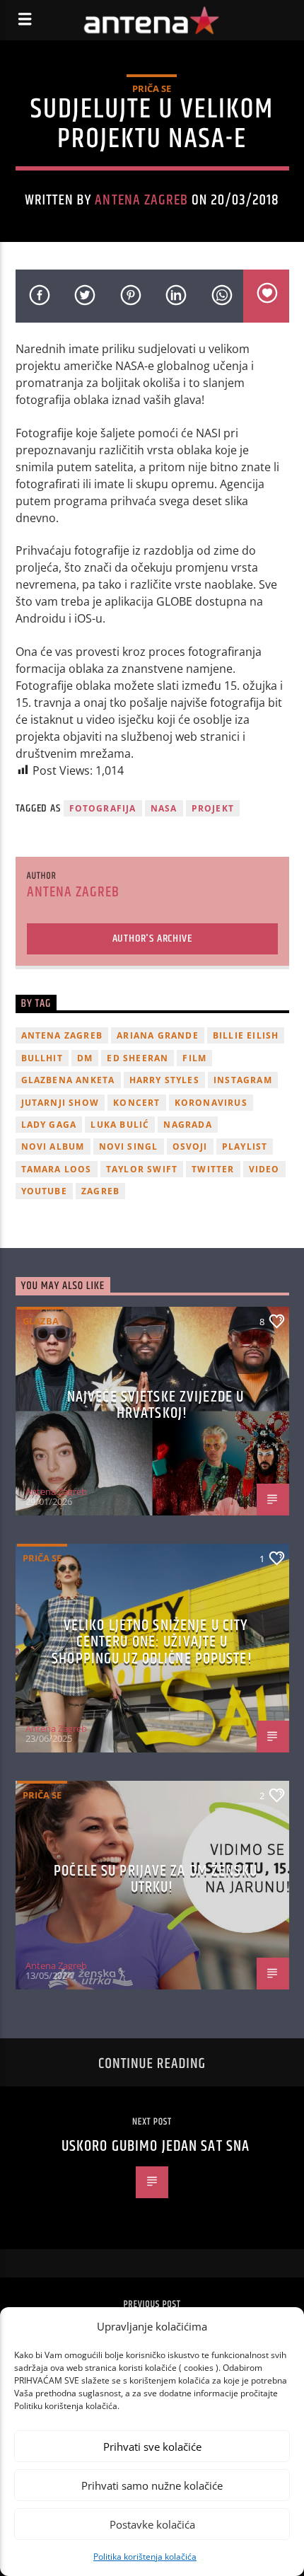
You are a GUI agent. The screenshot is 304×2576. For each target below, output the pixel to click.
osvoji (190, 1147)
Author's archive (152, 938)
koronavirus (211, 1103)
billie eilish (246, 1035)
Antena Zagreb (141, 200)
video (264, 1169)
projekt (213, 808)
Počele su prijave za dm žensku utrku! (156, 1879)
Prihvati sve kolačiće (152, 2447)
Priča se (152, 88)
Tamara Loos (57, 1169)
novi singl (129, 1147)
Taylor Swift (142, 1169)
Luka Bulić (120, 1125)
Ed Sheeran (138, 1058)
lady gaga (49, 1125)
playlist (245, 1147)
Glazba (41, 1321)
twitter (213, 1169)
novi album (53, 1147)
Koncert (136, 1103)
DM (85, 1058)
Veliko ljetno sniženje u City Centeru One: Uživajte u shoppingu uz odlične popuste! (152, 1642)
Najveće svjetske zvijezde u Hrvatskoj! (156, 1405)
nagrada (187, 1125)
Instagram (243, 1080)
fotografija (103, 808)
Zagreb (100, 1191)
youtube (44, 1191)
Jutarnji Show (60, 1103)
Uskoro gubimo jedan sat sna (156, 2146)
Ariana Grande (158, 1035)
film (194, 1058)
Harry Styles (164, 1080)
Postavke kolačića (152, 2524)
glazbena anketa (68, 1080)
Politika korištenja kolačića (145, 2557)
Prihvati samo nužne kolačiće (152, 2485)
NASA (164, 808)
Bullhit (42, 1058)
